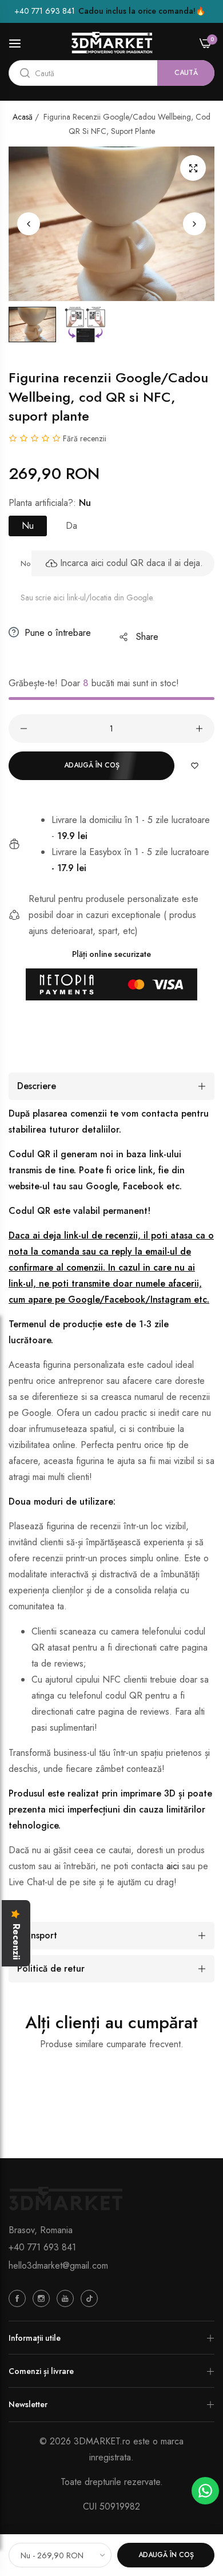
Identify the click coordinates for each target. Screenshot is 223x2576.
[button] (194, 224)
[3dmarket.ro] (112, 43)
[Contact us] (205, 2491)
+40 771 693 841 (42, 2247)
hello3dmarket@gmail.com (58, 2266)
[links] (19, 2298)
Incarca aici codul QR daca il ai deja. (132, 563)
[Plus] (199, 729)
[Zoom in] (193, 168)
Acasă (23, 117)
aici (173, 1866)
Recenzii (16, 1942)
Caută (186, 73)
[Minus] (24, 729)
